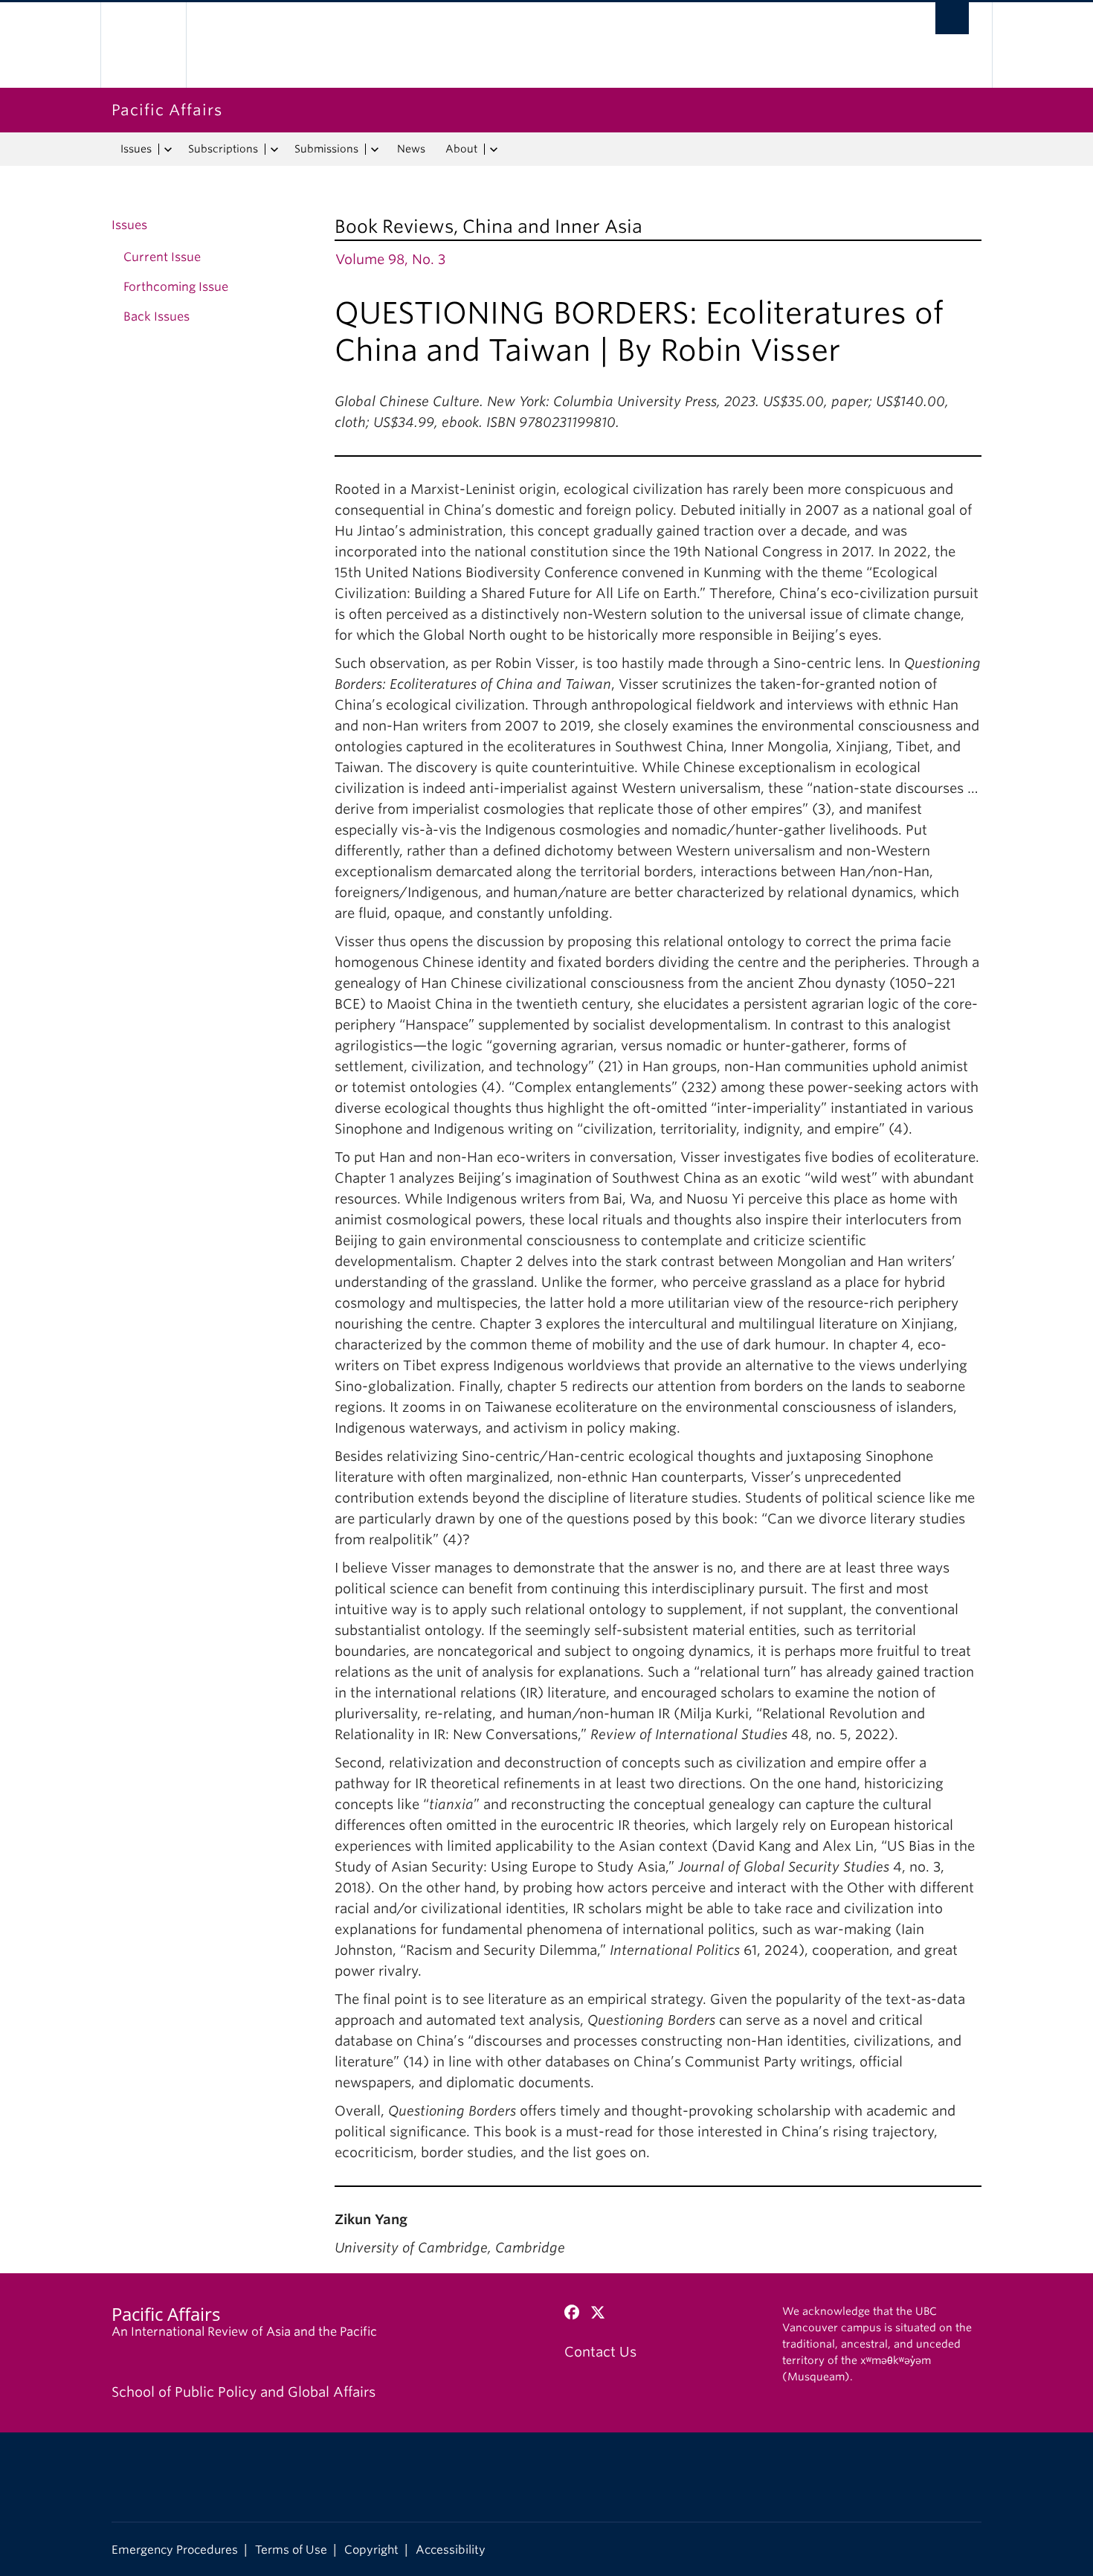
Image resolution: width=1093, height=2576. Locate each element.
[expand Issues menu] (168, 150)
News (411, 149)
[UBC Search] (952, 18)
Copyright (371, 2550)
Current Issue (162, 257)
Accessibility (451, 2550)
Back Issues (157, 317)
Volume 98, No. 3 (390, 259)
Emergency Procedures (175, 2550)
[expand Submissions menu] (374, 150)
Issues (136, 149)
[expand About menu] (493, 150)
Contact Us (600, 2352)
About (461, 149)
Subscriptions (223, 149)
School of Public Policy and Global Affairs (244, 2392)
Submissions (326, 149)
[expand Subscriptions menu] (274, 150)
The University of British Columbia (143, 45)
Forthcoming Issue (176, 287)
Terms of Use (291, 2550)
